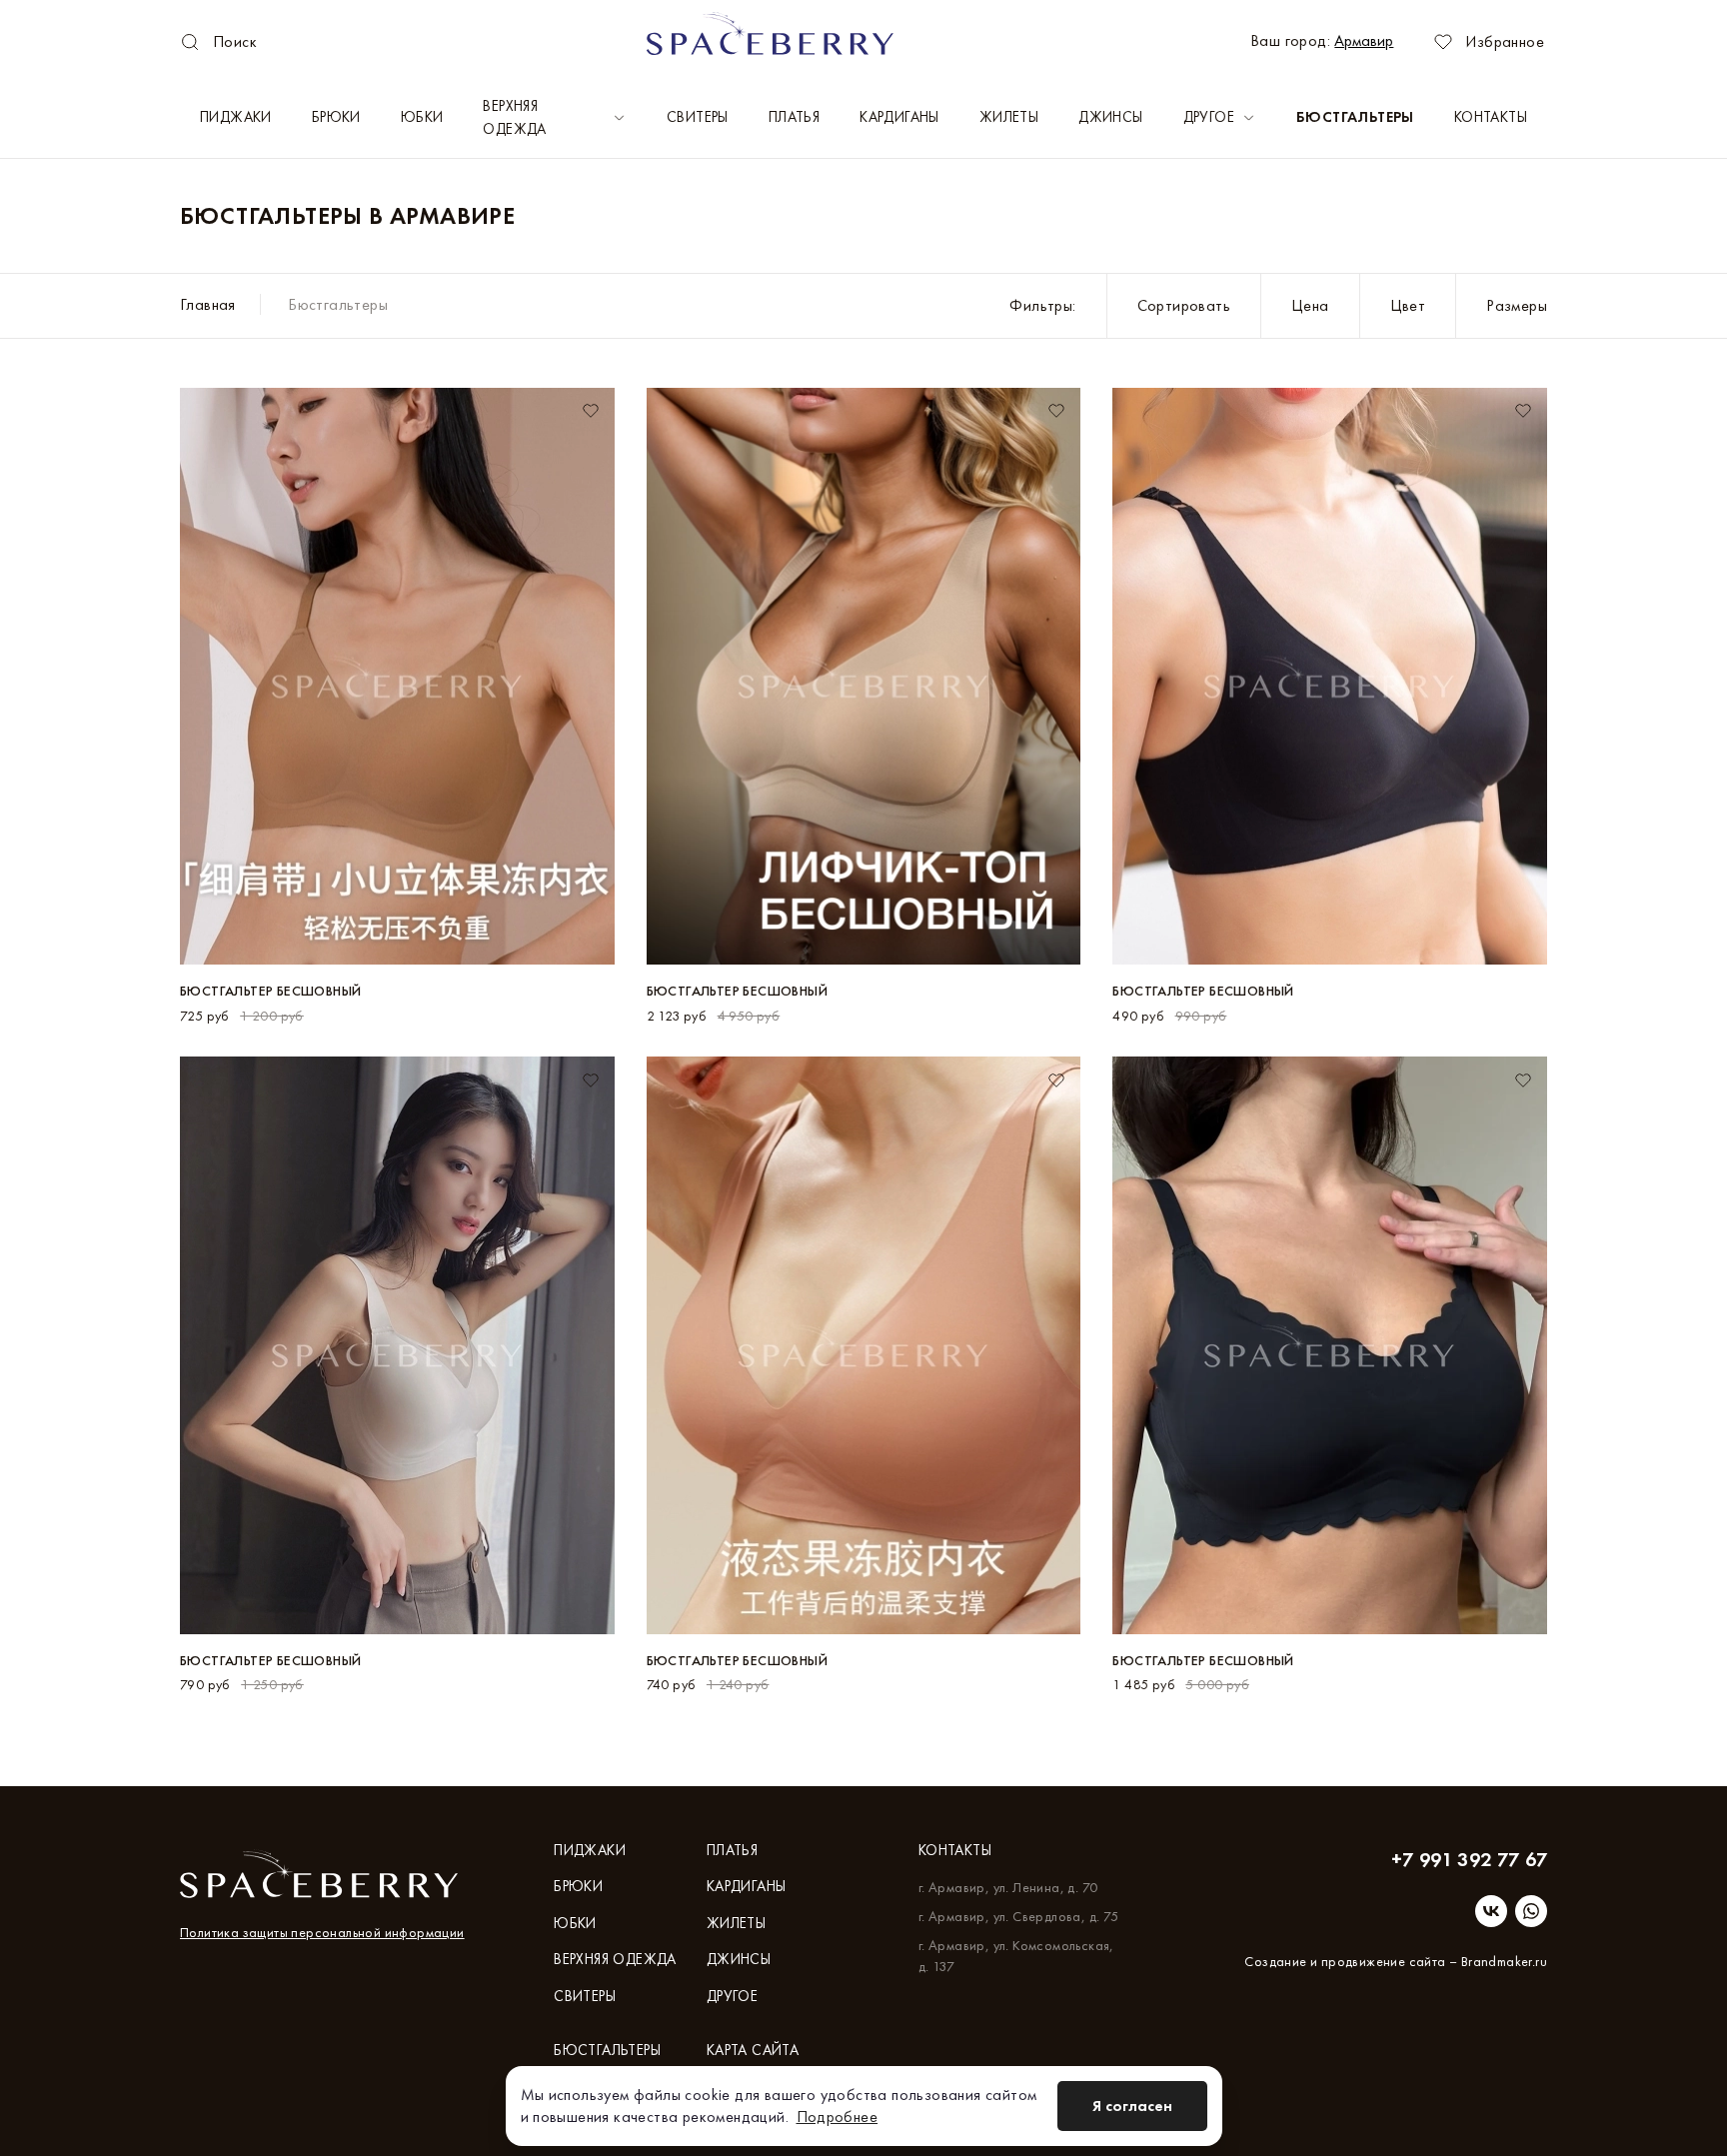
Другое (1209, 117)
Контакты (1491, 117)
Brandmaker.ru (1504, 1961)
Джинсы (1110, 117)
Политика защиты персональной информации (322, 1932)
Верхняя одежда (514, 117)
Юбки (422, 117)
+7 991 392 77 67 (1469, 1859)
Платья (794, 117)
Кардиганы (899, 117)
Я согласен (1132, 2106)
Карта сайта (753, 2050)
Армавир (1364, 40)
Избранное (1505, 41)
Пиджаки (236, 117)
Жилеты (1009, 117)
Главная (208, 304)
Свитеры (698, 117)
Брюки (336, 117)
